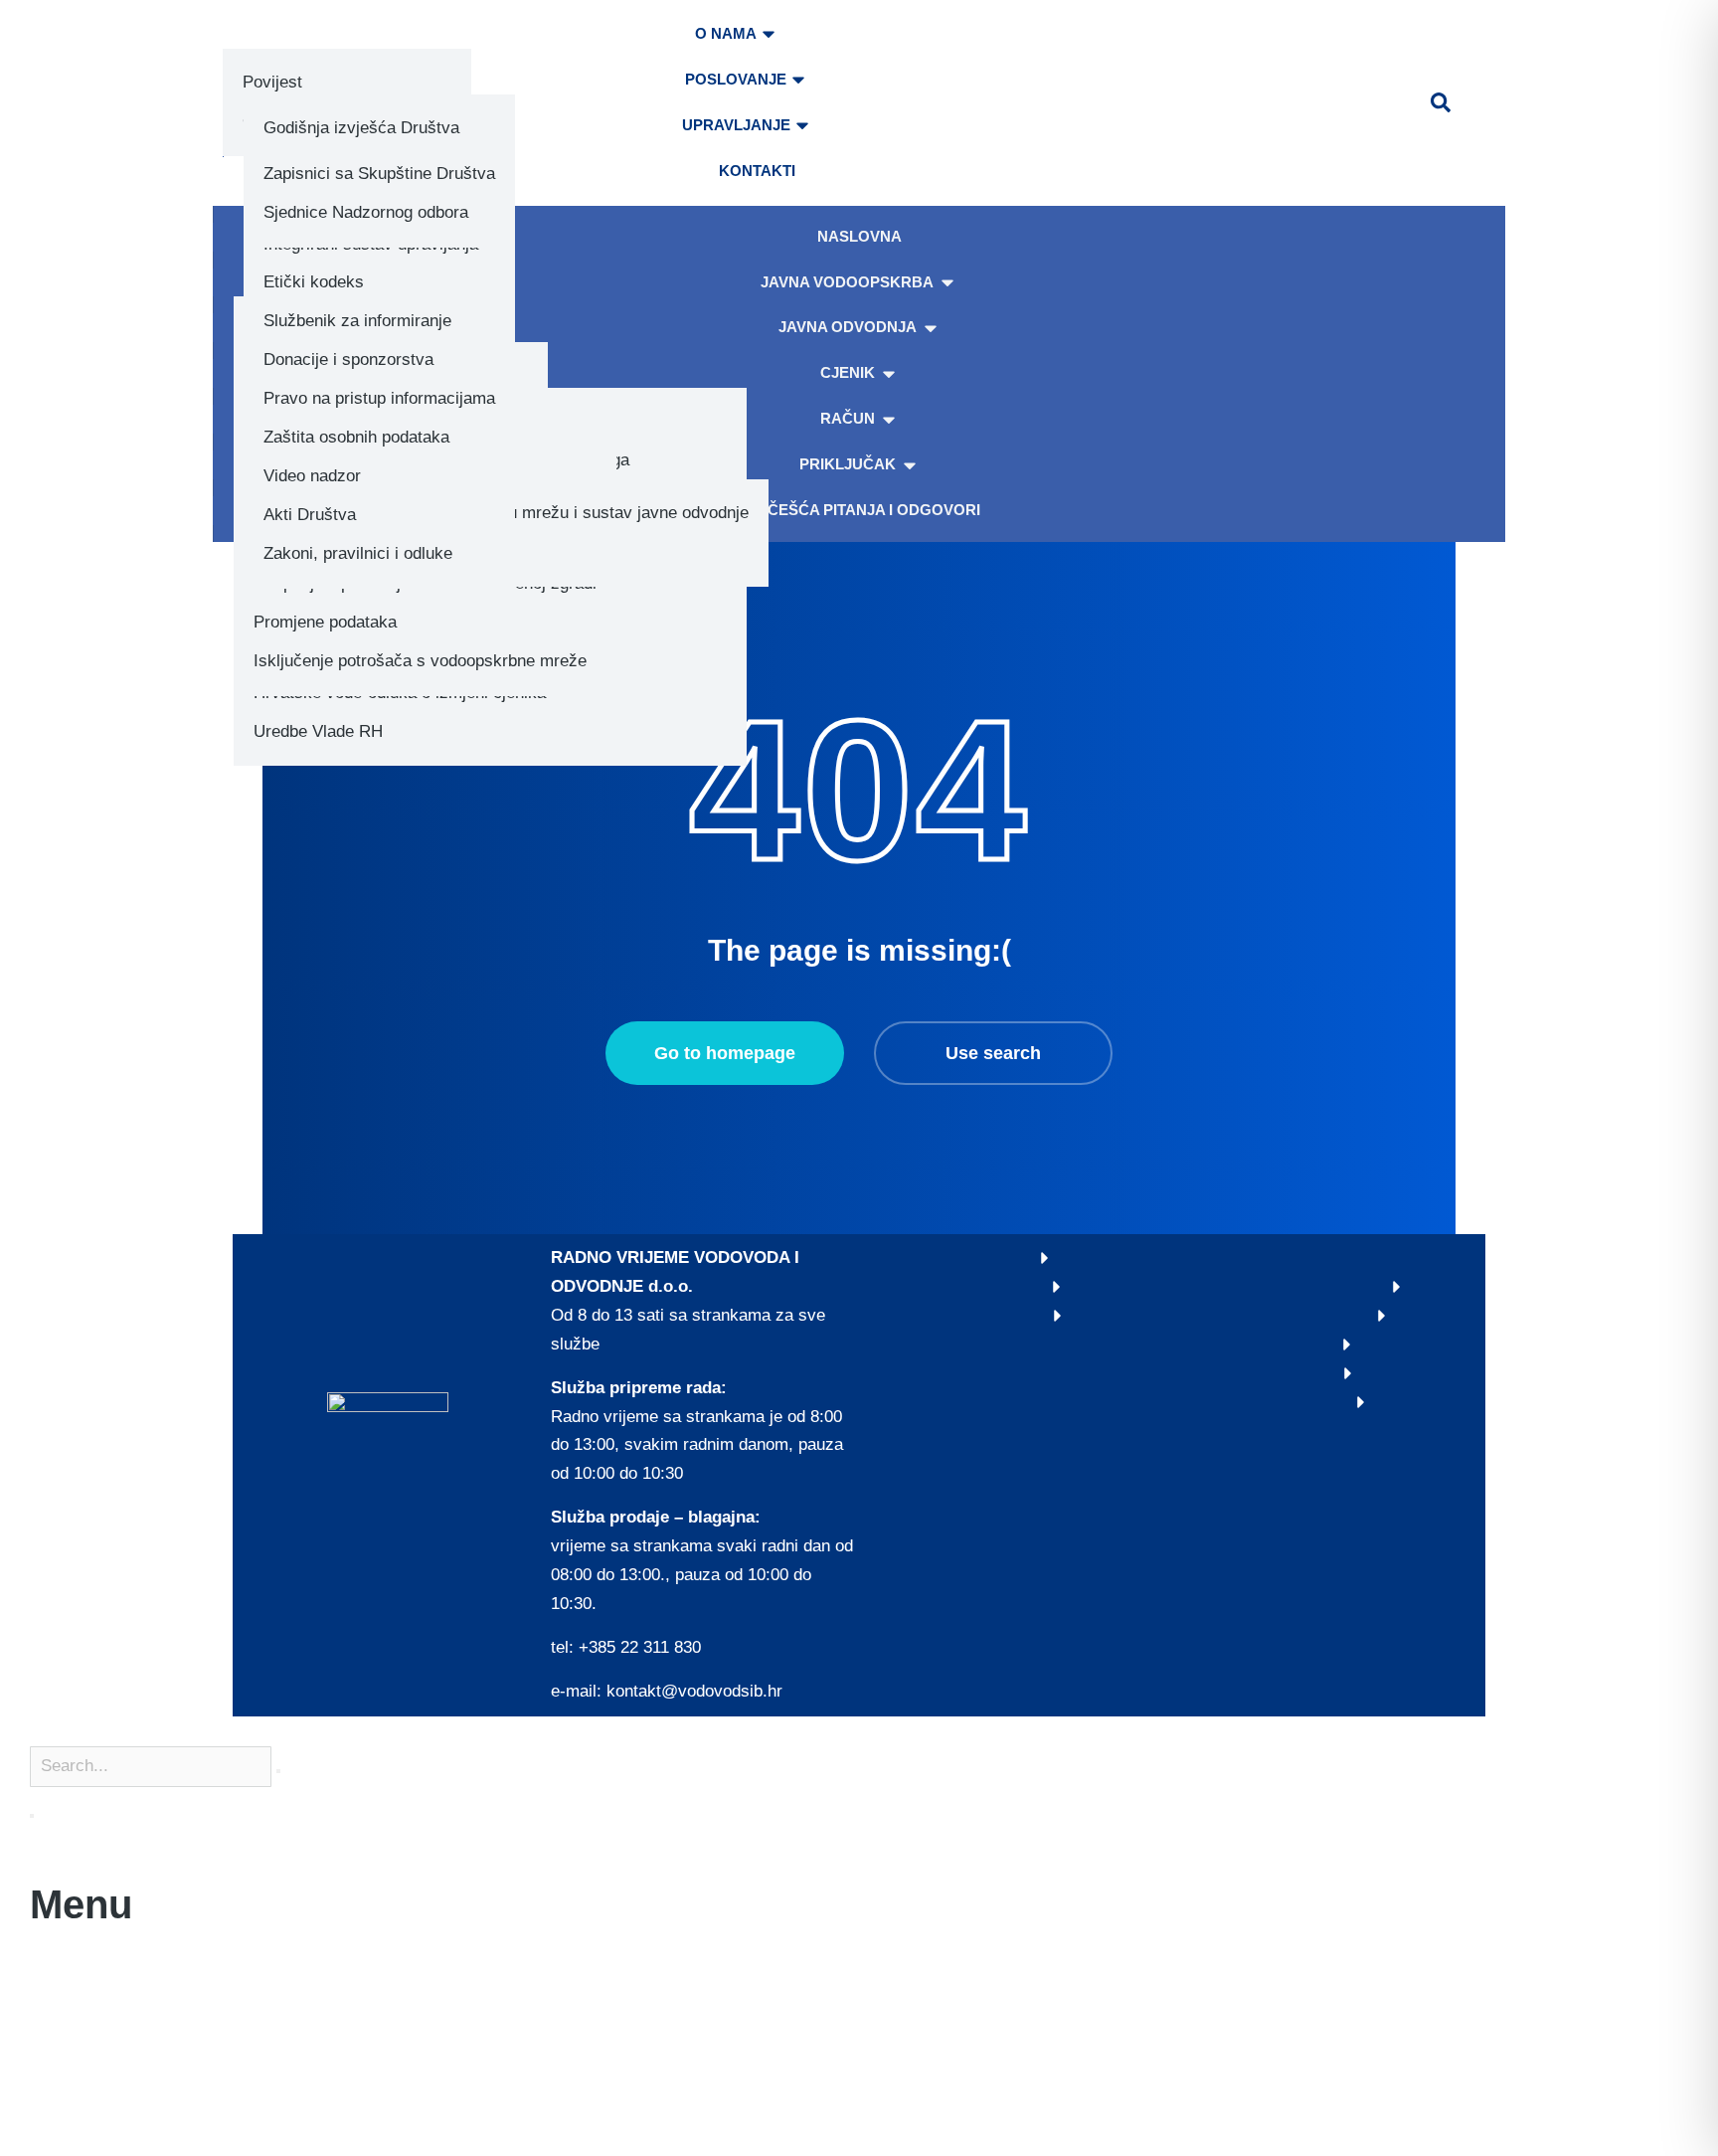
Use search (993, 1053)
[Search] (32, 1816)
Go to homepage (725, 1053)
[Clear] (278, 1771)
